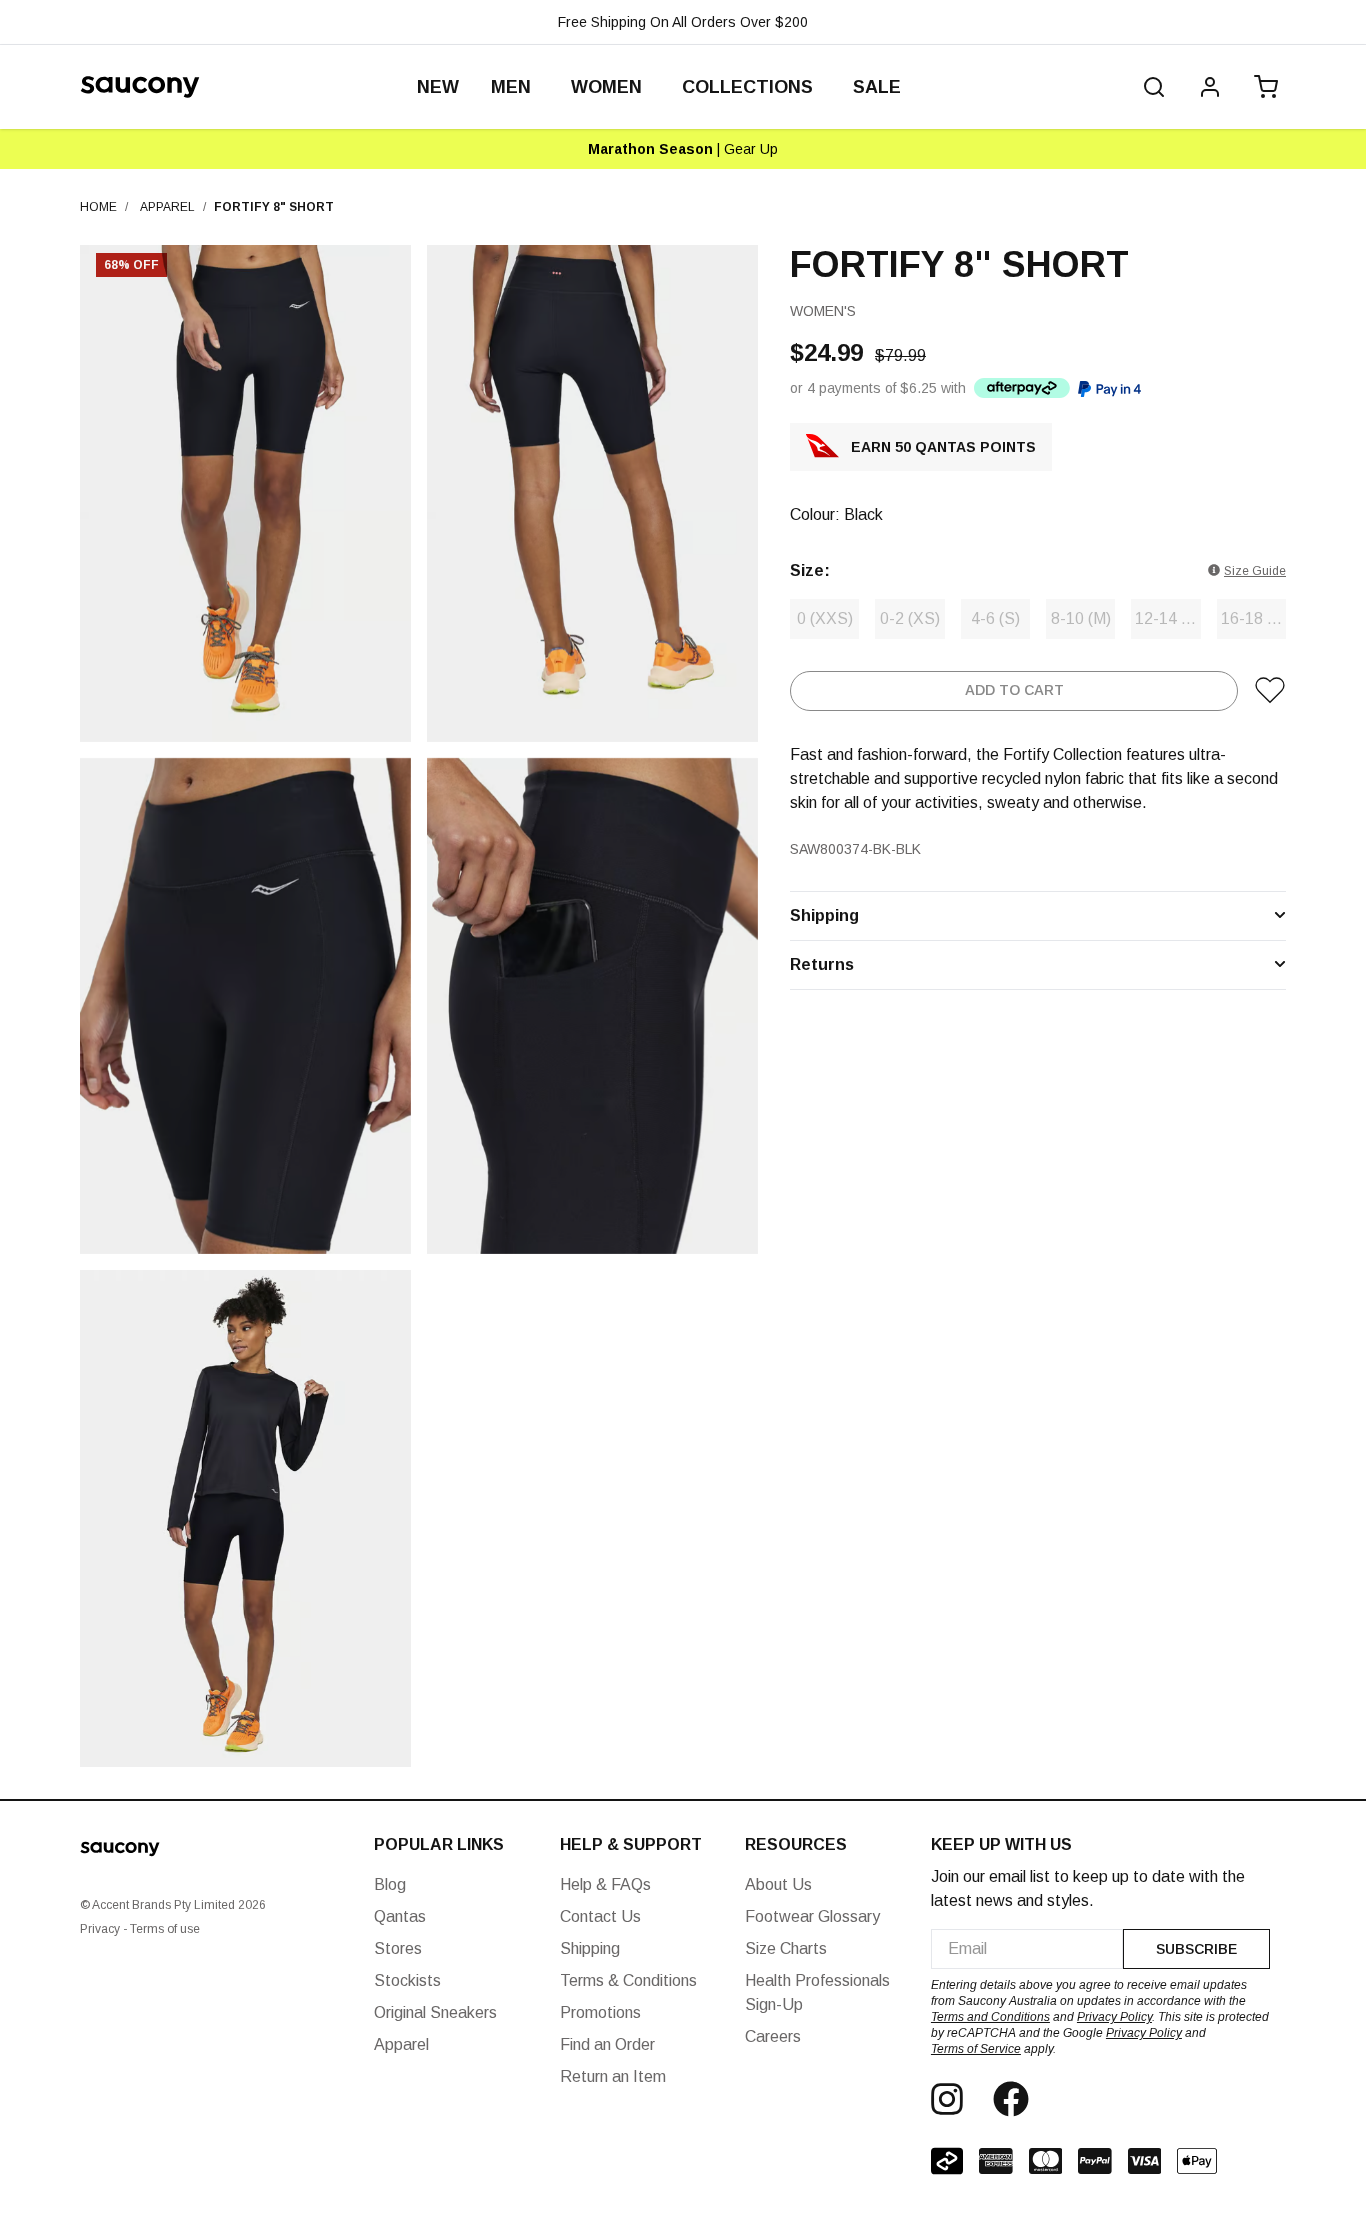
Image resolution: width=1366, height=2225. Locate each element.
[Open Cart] (1262, 87)
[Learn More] (1022, 387)
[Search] (1154, 87)
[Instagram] (947, 2099)
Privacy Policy (1114, 2017)
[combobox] (1027, 1949)
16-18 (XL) (1253, 617)
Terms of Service (976, 2049)
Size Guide (1255, 570)
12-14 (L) (1167, 617)
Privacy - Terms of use (140, 1929)
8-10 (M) (1081, 617)
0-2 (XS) (910, 617)
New (438, 87)
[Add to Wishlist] (1270, 690)
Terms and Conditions (990, 2017)
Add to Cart (1014, 690)
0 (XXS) (825, 617)
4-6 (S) (995, 617)
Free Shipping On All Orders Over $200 (683, 22)
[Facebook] (1011, 2099)
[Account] (1210, 87)
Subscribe (1196, 1949)
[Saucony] (140, 87)
